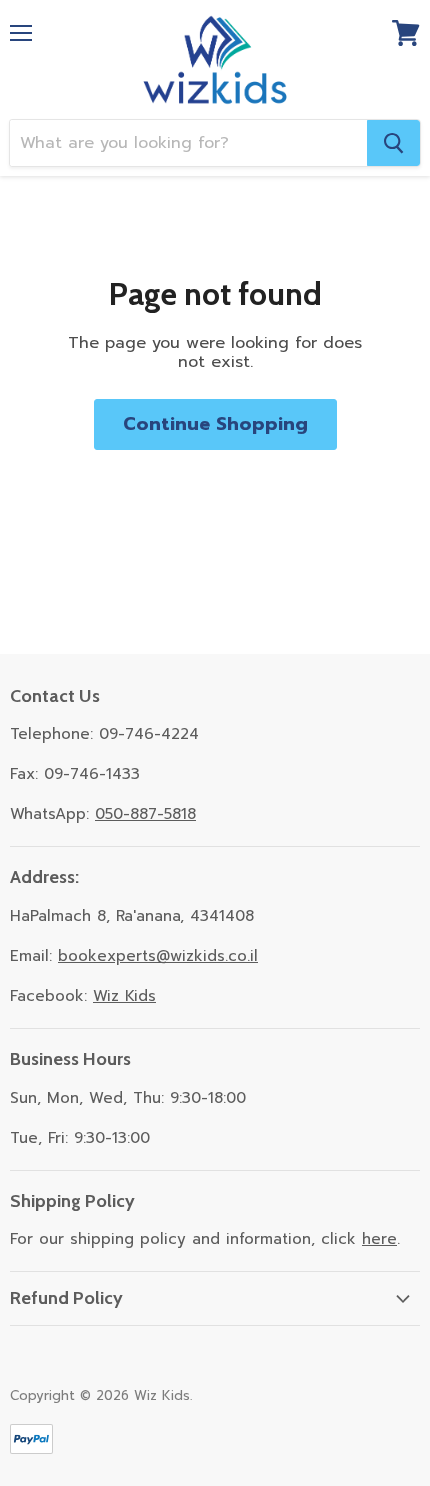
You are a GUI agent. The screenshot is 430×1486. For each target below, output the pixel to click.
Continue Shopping (215, 424)
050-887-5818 (145, 814)
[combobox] (188, 143)
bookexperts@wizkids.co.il (158, 956)
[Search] (393, 143)
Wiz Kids (124, 996)
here (379, 1239)
